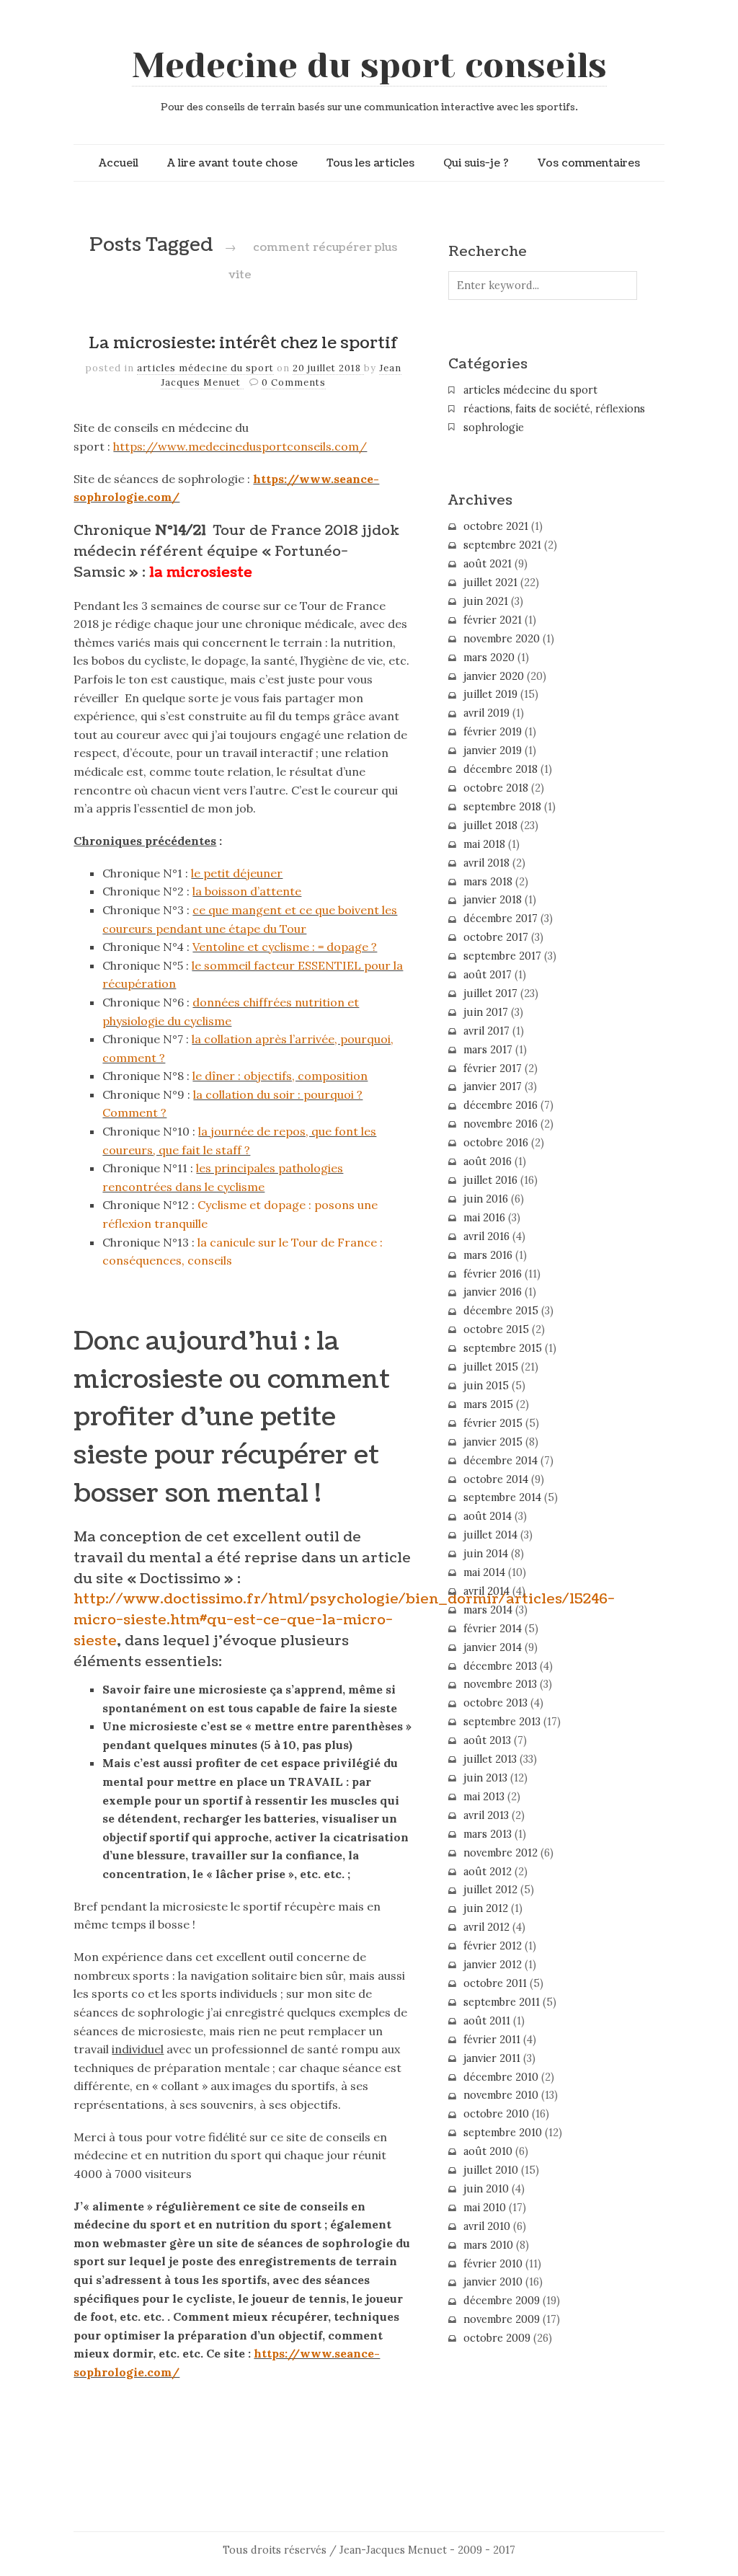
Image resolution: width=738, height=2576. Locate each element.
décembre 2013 (500, 1666)
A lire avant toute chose (232, 163)
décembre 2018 (501, 769)
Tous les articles (370, 163)
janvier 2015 (493, 1442)
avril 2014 (486, 1591)
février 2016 (493, 1274)
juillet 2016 (490, 1180)
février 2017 (493, 1068)
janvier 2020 (494, 676)
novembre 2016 (501, 1124)
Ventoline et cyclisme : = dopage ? (285, 947)
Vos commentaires (589, 163)
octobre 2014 (496, 1479)
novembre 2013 (500, 1684)
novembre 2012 (501, 1853)
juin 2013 (485, 1778)
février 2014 (493, 1629)
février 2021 (493, 620)
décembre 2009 (502, 2301)
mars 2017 (488, 1050)
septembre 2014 (502, 1497)
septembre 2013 (502, 1722)
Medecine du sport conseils (369, 66)
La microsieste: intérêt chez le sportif (244, 343)
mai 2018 (484, 844)
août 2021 (488, 564)
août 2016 (488, 1161)
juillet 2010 (491, 2170)
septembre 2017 (502, 956)
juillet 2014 (490, 1535)
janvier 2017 (493, 1086)
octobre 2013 (495, 1703)
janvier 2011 (492, 2058)
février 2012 (493, 1946)
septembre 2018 (502, 807)
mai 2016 (484, 1218)
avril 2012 (486, 1927)
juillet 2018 (490, 826)
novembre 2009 (502, 2319)
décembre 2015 (501, 1311)
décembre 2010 (501, 2077)
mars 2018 (488, 882)
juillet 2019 (490, 694)
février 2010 (493, 2264)
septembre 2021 (502, 545)
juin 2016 (486, 1199)
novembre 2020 (502, 639)
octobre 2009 (497, 2338)
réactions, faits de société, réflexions (554, 409)
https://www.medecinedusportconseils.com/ (240, 446)
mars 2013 (488, 1834)
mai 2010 (485, 2208)
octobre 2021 (496, 526)
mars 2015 (488, 1404)
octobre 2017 (496, 937)
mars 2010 (488, 2245)
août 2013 (487, 1740)
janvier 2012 (493, 1965)
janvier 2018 (493, 900)
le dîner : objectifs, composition (280, 1076)
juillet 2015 (491, 1367)
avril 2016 (486, 1236)
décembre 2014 (501, 1461)
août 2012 (488, 1872)
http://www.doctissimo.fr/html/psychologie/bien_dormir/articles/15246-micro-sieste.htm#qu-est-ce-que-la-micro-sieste (344, 1620)
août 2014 (488, 1516)
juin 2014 (486, 1554)
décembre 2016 (501, 1105)
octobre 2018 (496, 788)
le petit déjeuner (237, 873)
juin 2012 (486, 1908)
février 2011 (492, 2040)
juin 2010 (486, 2189)
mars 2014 (488, 1610)
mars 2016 (488, 1255)
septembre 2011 (502, 2002)
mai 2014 (484, 1572)
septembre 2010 (503, 2133)
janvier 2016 (493, 1292)
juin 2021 (486, 601)
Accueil (119, 163)
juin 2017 (486, 1012)
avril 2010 (487, 2226)
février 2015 (493, 1423)
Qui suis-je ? (476, 163)
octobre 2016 (496, 1143)
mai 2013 (484, 1797)
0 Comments (294, 382)
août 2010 (488, 2151)
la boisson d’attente (247, 891)
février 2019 (493, 732)
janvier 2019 (493, 751)
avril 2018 (486, 863)
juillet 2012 (490, 1890)
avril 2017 (486, 1031)
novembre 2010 (501, 2095)
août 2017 (488, 975)
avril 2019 (486, 713)
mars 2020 (489, 658)
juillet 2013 (490, 1759)
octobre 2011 (495, 1983)
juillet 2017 (490, 993)
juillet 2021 (490, 583)
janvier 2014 (493, 1647)
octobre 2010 (496, 2114)
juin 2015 (486, 1386)
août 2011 (487, 2021)
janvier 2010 (493, 2282)
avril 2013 (486, 1815)
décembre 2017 (501, 919)
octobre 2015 (496, 1329)
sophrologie (494, 428)
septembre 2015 (503, 1348)
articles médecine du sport (205, 368)
